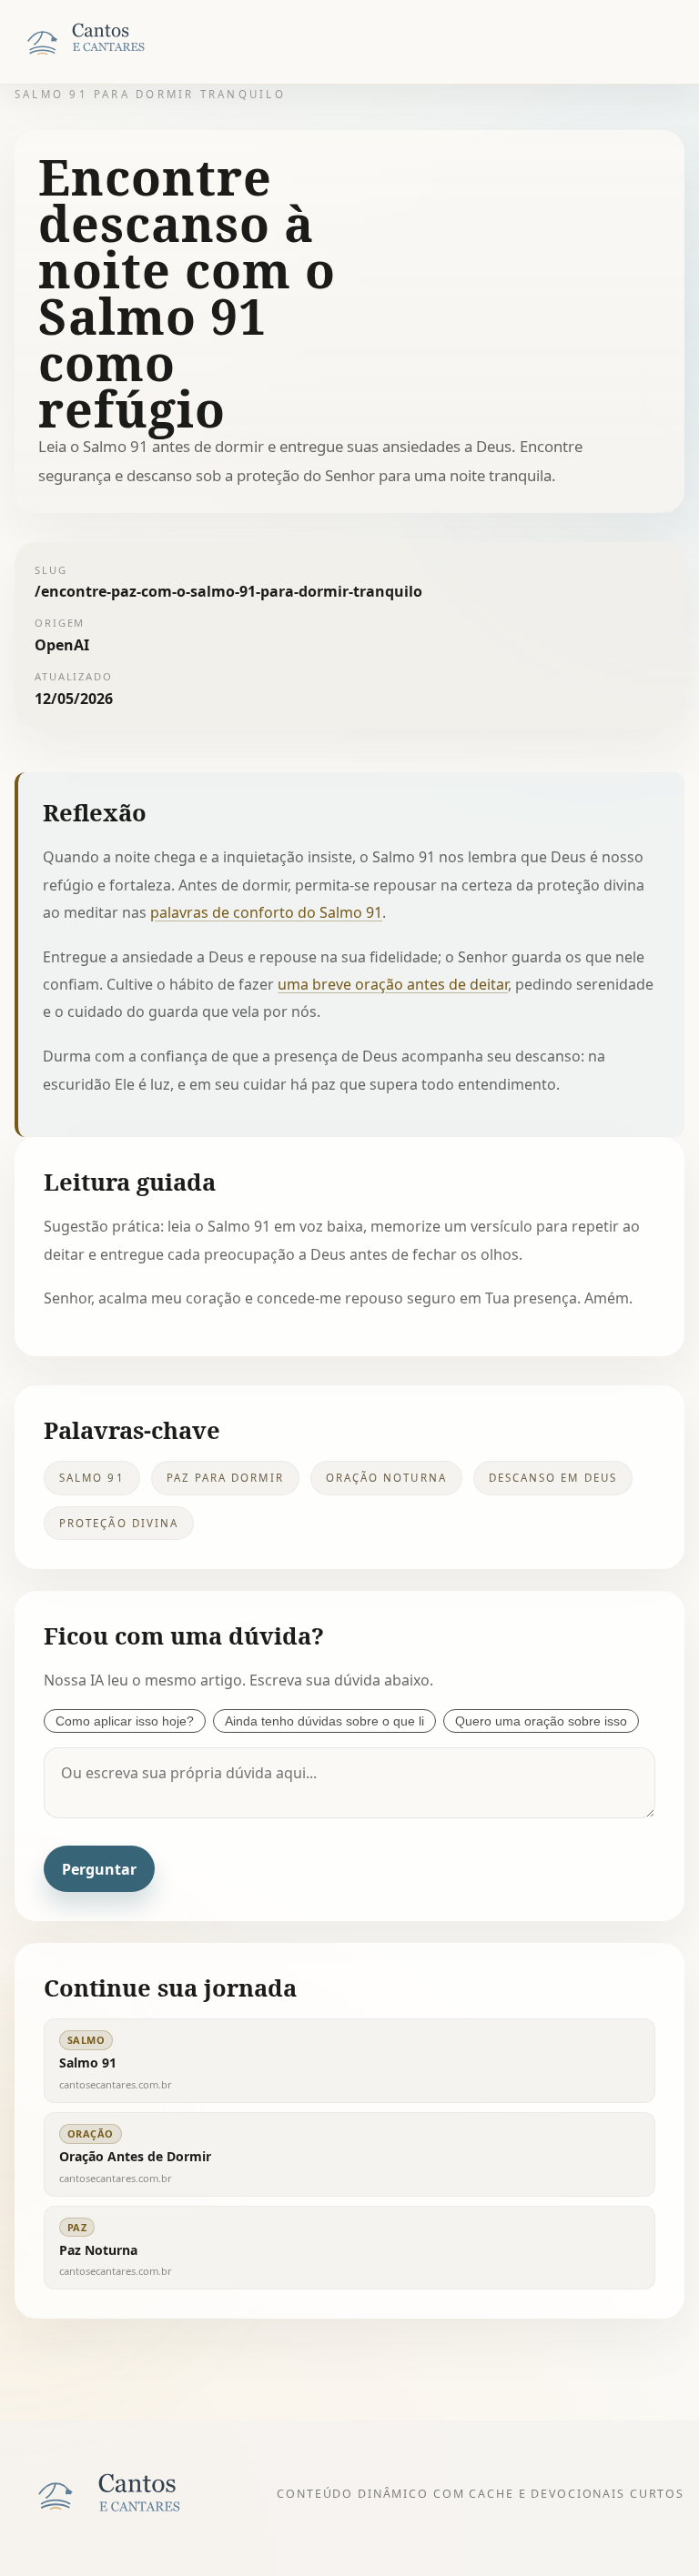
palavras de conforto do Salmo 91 (266, 912)
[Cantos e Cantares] (106, 42)
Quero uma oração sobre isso (541, 1721)
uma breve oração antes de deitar (393, 984)
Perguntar (99, 1869)
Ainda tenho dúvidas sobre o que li (324, 1721)
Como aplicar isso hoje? (125, 1721)
